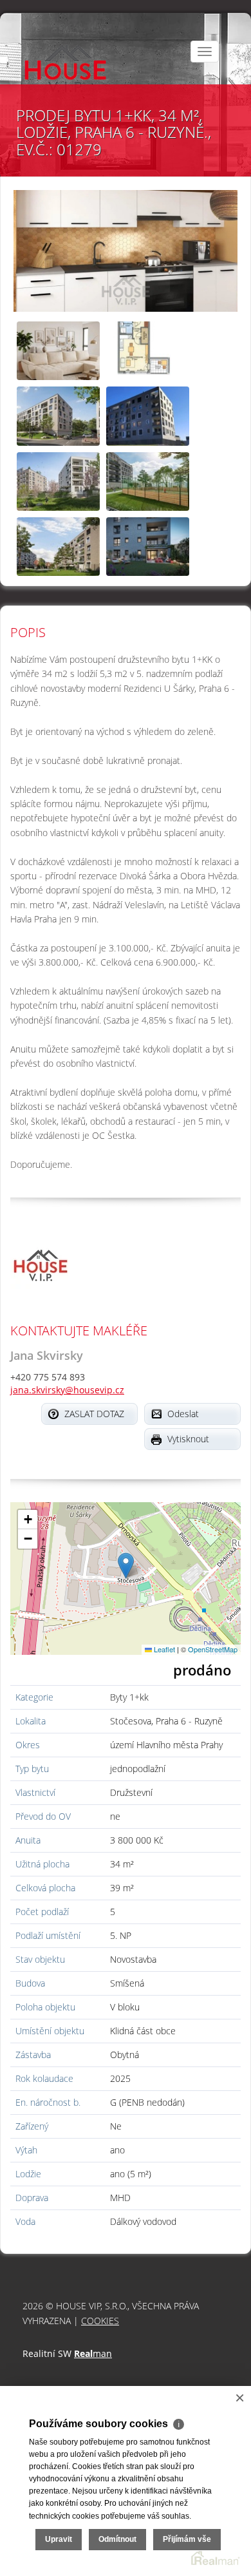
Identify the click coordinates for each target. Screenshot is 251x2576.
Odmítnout (117, 2539)
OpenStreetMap (213, 1649)
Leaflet (163, 1649)
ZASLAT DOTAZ (94, 1414)
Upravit (59, 2539)
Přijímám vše (187, 2539)
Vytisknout (188, 1439)
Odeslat (183, 1414)
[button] (126, 1566)
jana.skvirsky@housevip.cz (67, 1390)
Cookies (100, 2321)
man (93, 2353)
